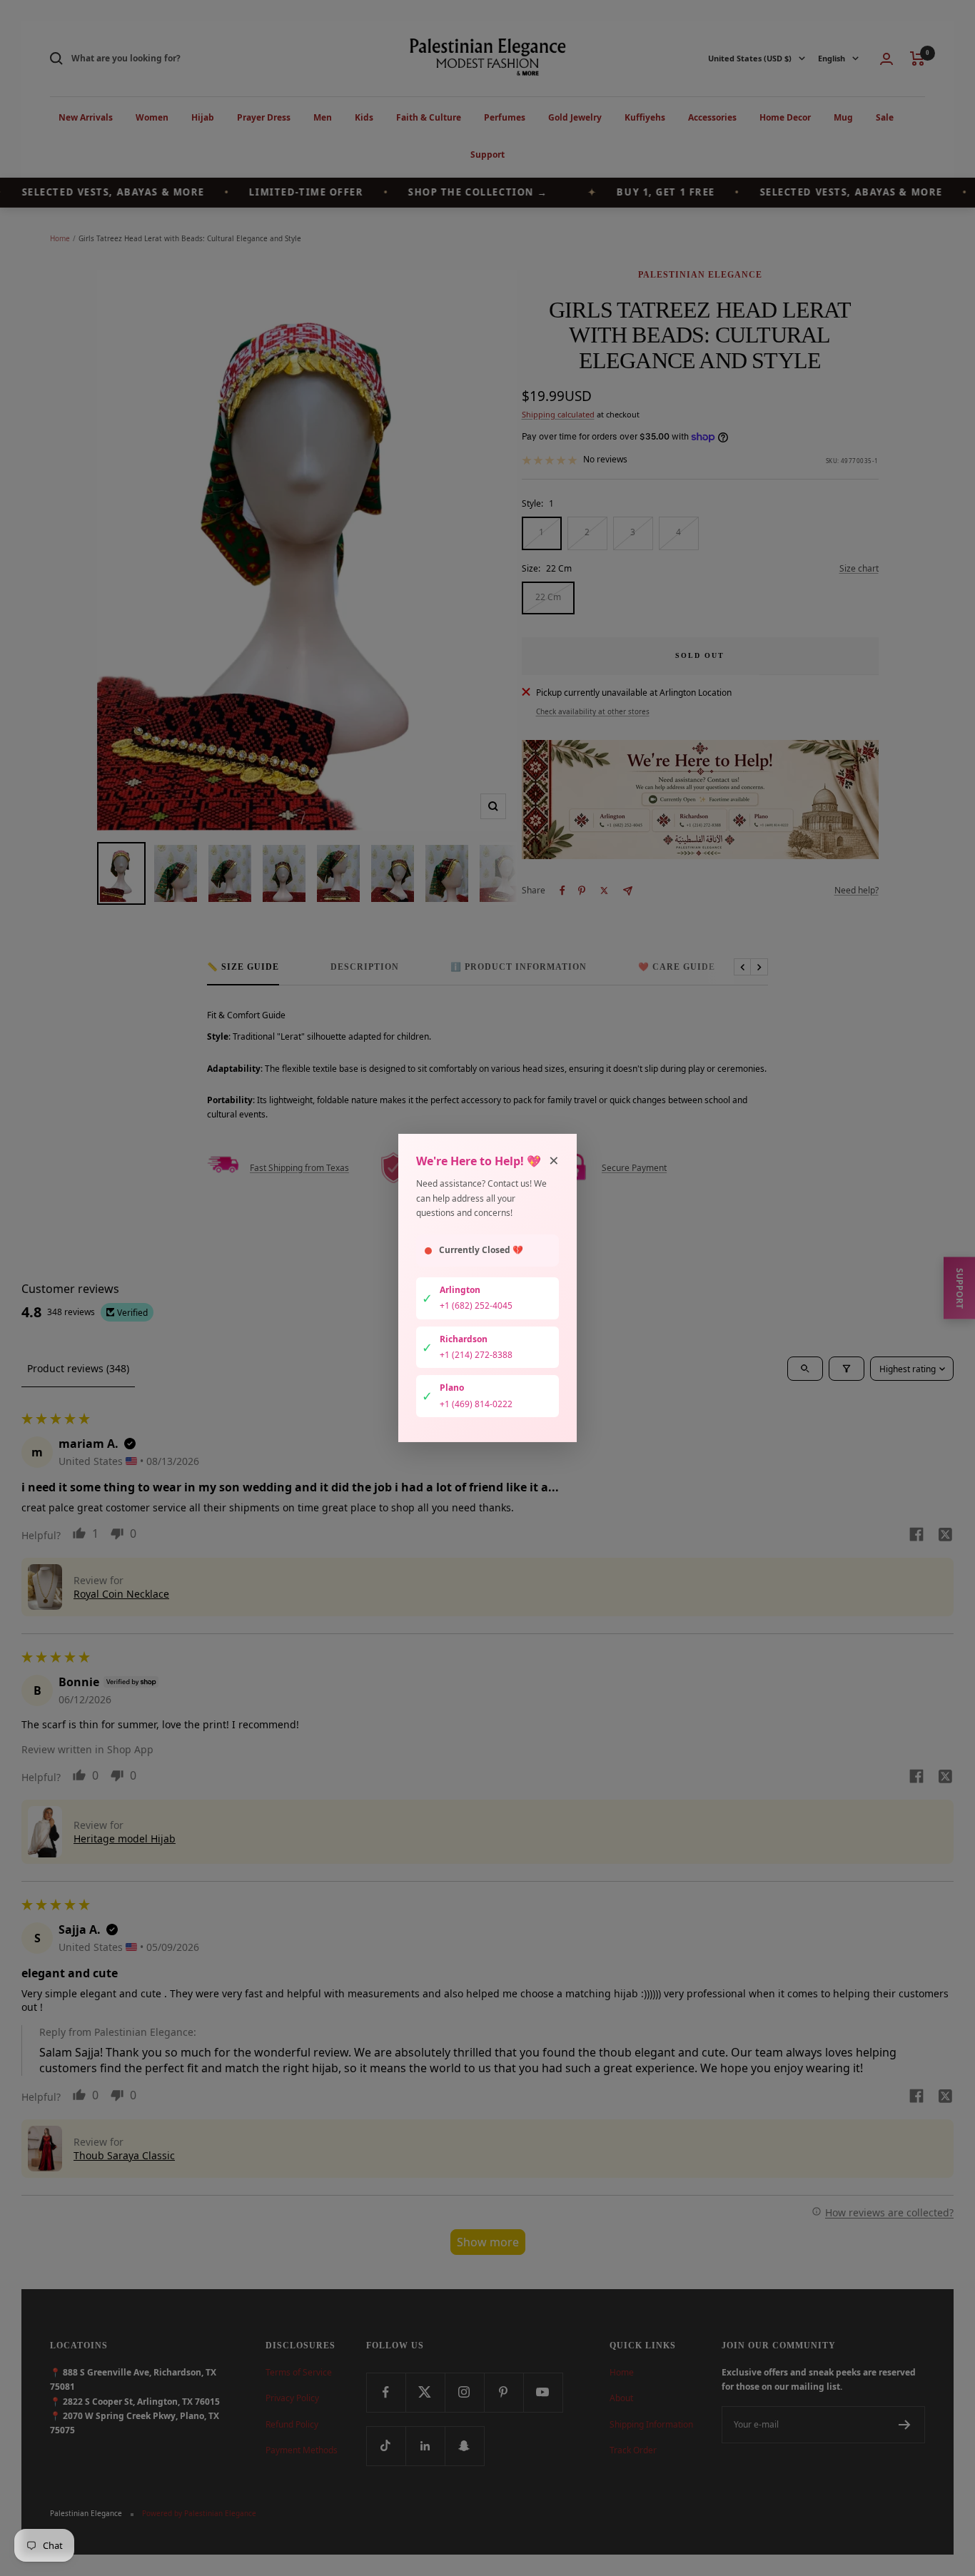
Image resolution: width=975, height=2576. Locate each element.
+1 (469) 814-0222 (476, 1404)
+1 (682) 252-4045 (476, 1305)
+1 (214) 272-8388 (476, 1355)
